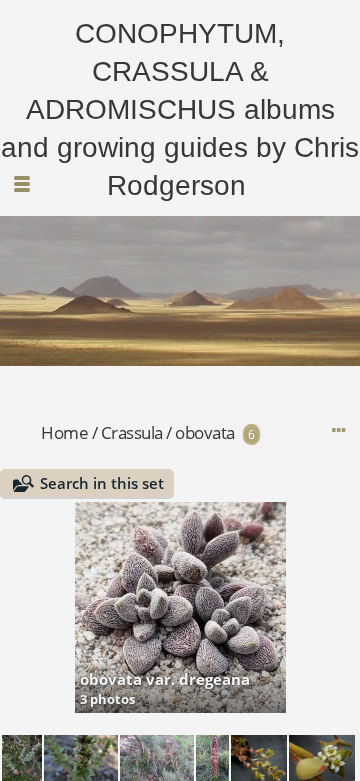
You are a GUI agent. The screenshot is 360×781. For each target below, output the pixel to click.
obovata (205, 432)
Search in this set (102, 483)
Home (64, 432)
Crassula (132, 432)
